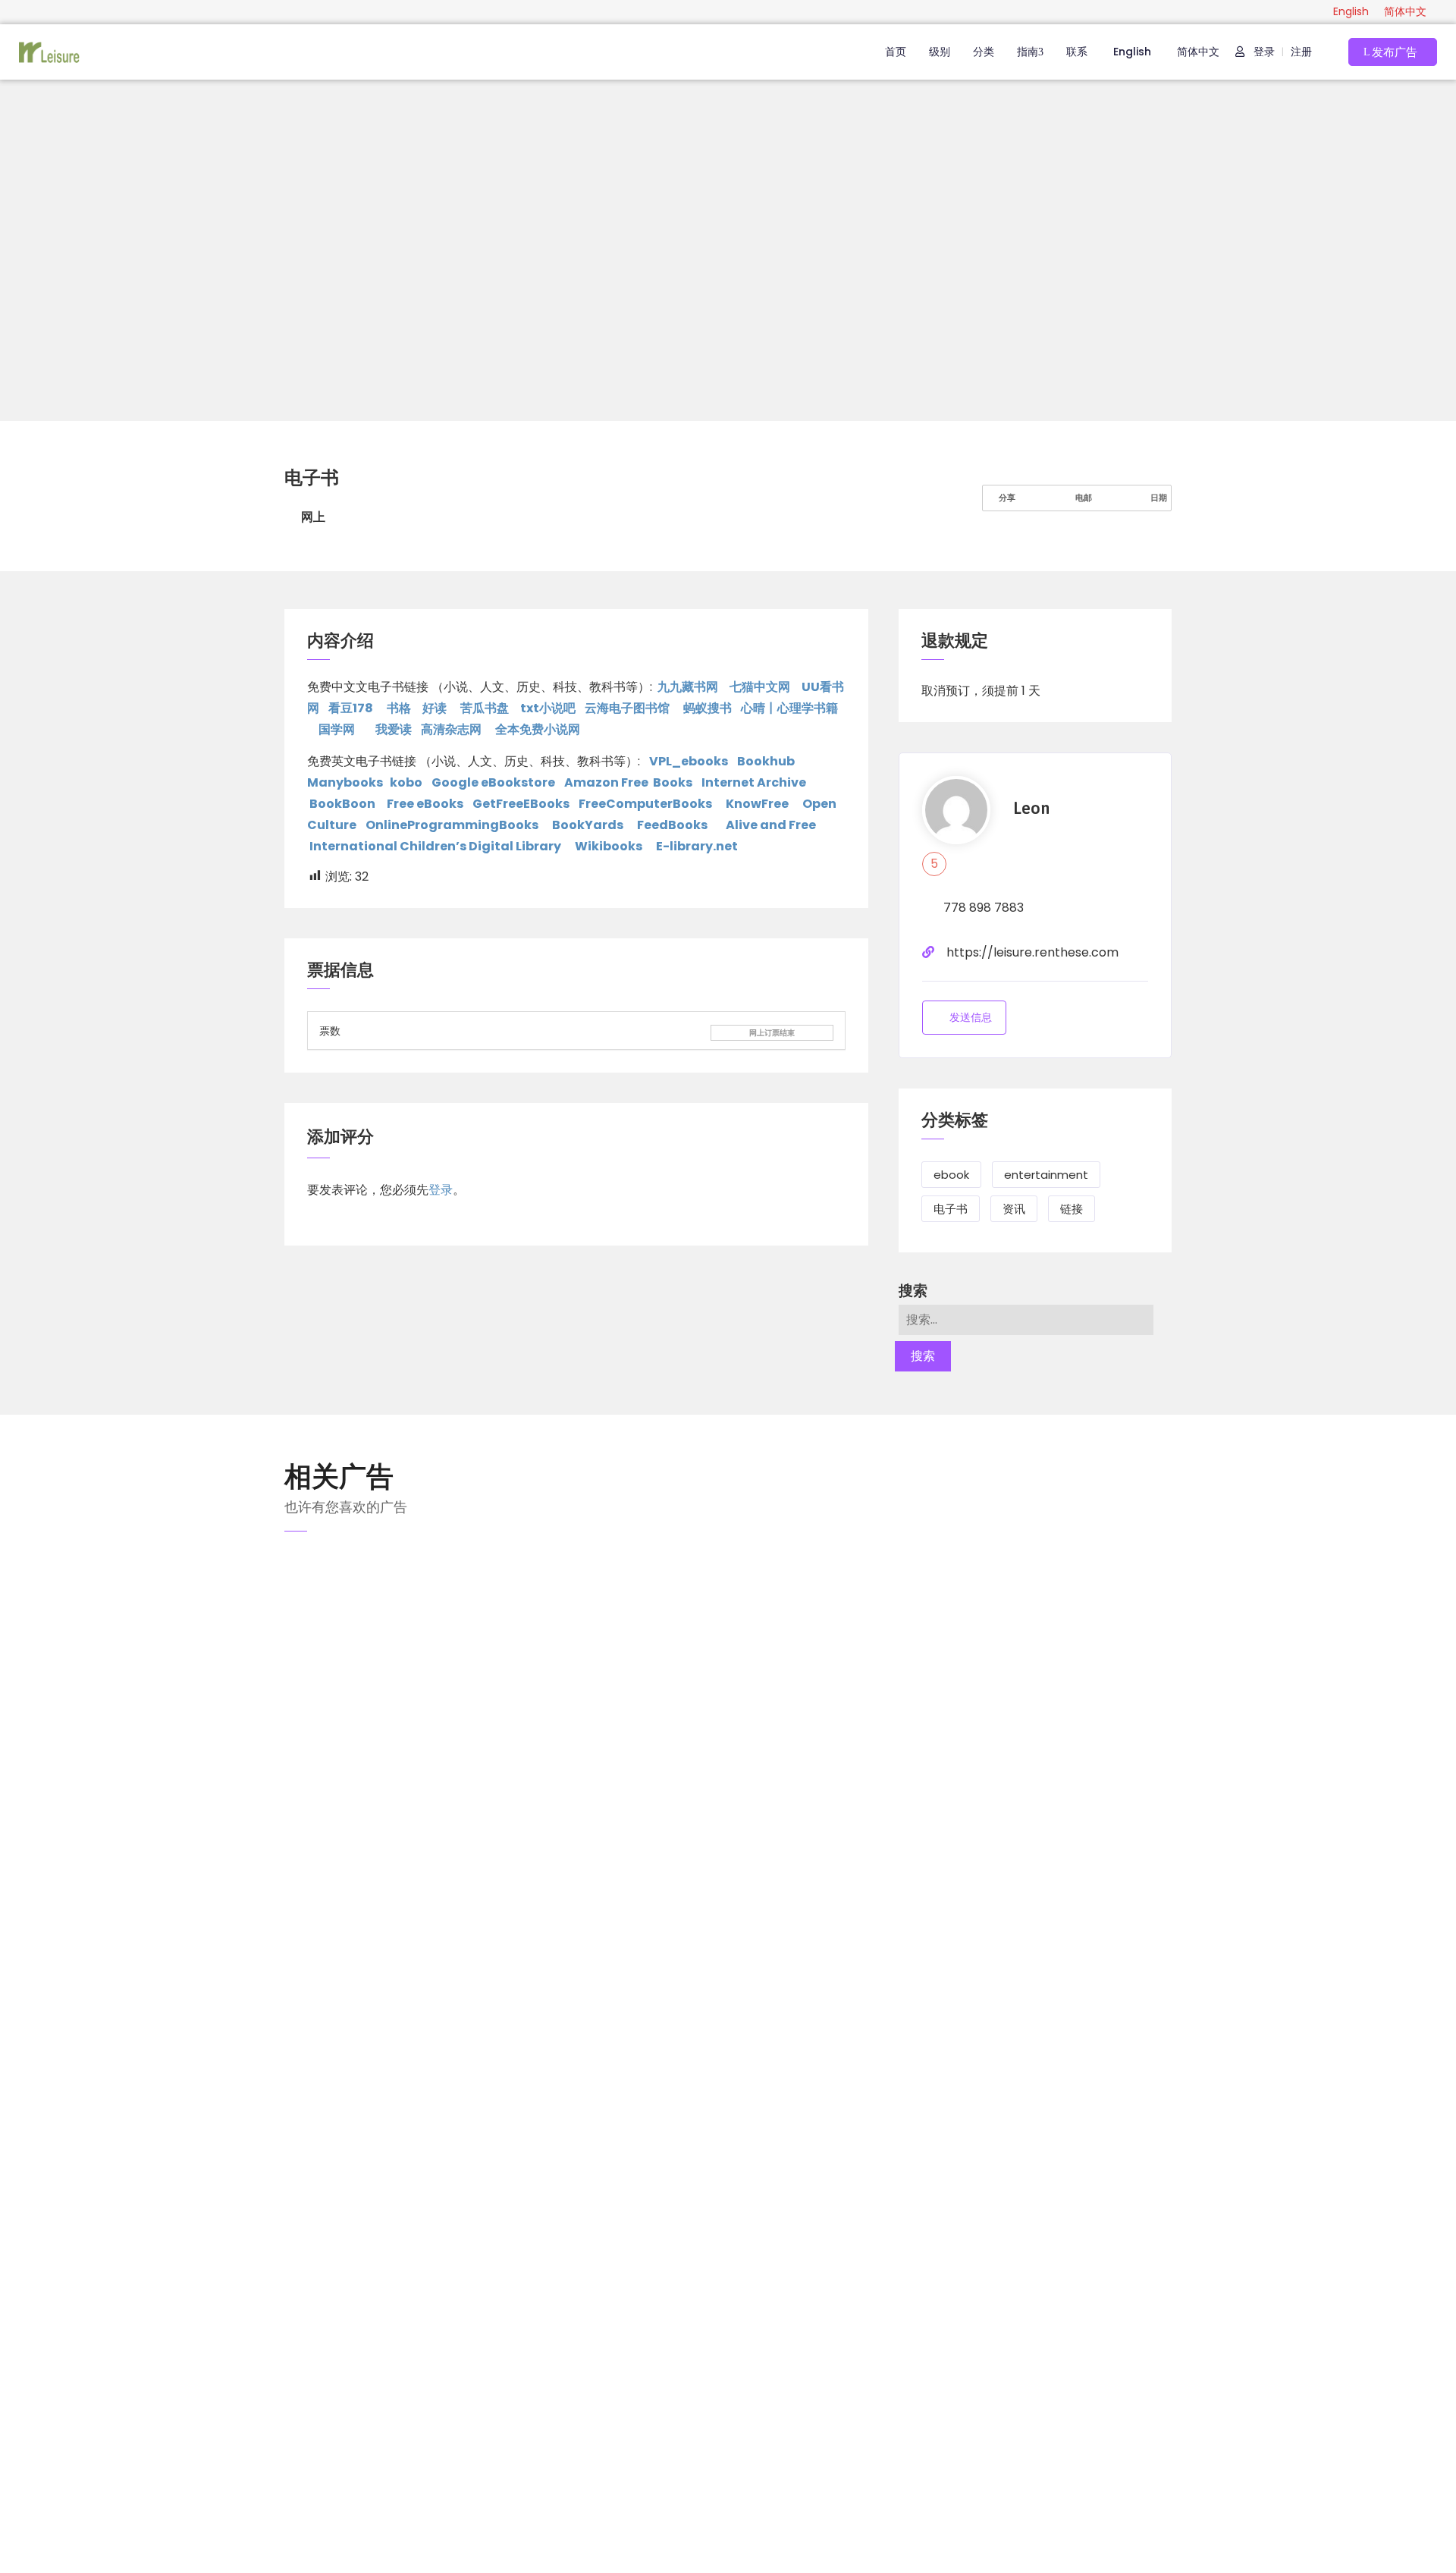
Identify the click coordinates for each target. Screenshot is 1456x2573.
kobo (406, 782)
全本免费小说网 (538, 729)
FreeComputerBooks (645, 804)
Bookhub (766, 761)
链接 (1072, 1209)
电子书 (951, 1209)
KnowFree (757, 804)
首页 (896, 52)
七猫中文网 (760, 687)
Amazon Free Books (628, 782)
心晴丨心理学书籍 (789, 708)
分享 (1006, 498)
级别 (940, 52)
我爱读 (394, 729)
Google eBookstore (493, 782)
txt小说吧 (548, 708)
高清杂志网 (451, 729)
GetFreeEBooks (521, 804)
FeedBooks (672, 825)
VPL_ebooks (689, 761)
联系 (1077, 52)
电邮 (1083, 498)
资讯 (1014, 1209)
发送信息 (971, 1017)
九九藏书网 (688, 687)
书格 (399, 708)
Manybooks (345, 782)
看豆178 (351, 708)
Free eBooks (425, 804)
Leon (1031, 808)
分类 (984, 52)
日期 (1158, 498)
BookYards (588, 825)
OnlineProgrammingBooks (452, 825)
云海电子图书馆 (627, 708)
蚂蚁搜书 (708, 708)
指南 (1028, 52)
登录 (1263, 52)
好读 (435, 708)
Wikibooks (609, 846)
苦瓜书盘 (485, 708)
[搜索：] (1026, 1320)
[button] (1393, 52)
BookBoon (342, 804)
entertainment (1046, 1175)
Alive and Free (771, 825)
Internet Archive (754, 782)
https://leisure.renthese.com (1032, 952)
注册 (1301, 52)
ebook (951, 1175)
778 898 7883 (984, 908)
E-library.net (697, 846)
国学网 (338, 729)
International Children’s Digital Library (435, 846)
